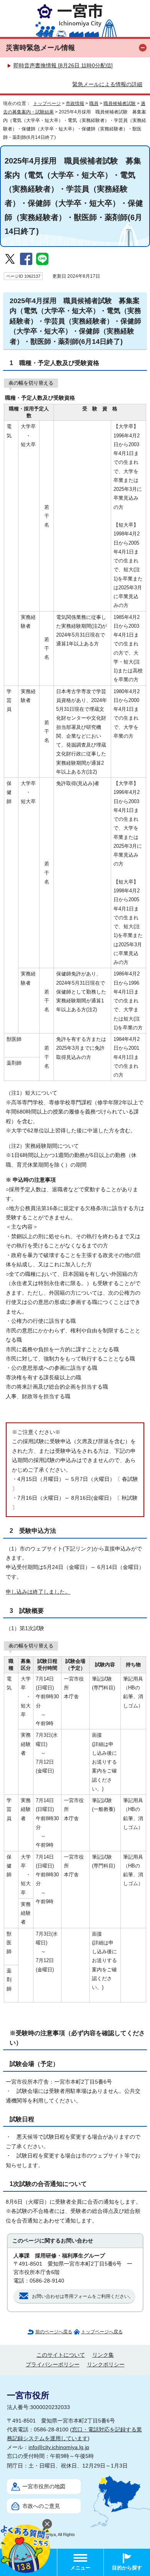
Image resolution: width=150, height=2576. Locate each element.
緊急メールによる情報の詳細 (107, 84)
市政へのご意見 (41, 2506)
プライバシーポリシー (53, 2365)
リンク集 (103, 2355)
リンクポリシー (106, 2365)
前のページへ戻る (54, 2332)
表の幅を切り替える (31, 383)
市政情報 (75, 103)
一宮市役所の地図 (44, 2487)
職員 (94, 103)
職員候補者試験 (120, 103)
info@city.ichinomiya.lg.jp (59, 2447)
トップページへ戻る (102, 2332)
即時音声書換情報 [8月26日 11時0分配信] (63, 66)
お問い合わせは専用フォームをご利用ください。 (83, 2296)
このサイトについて (61, 2355)
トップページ (47, 103)
